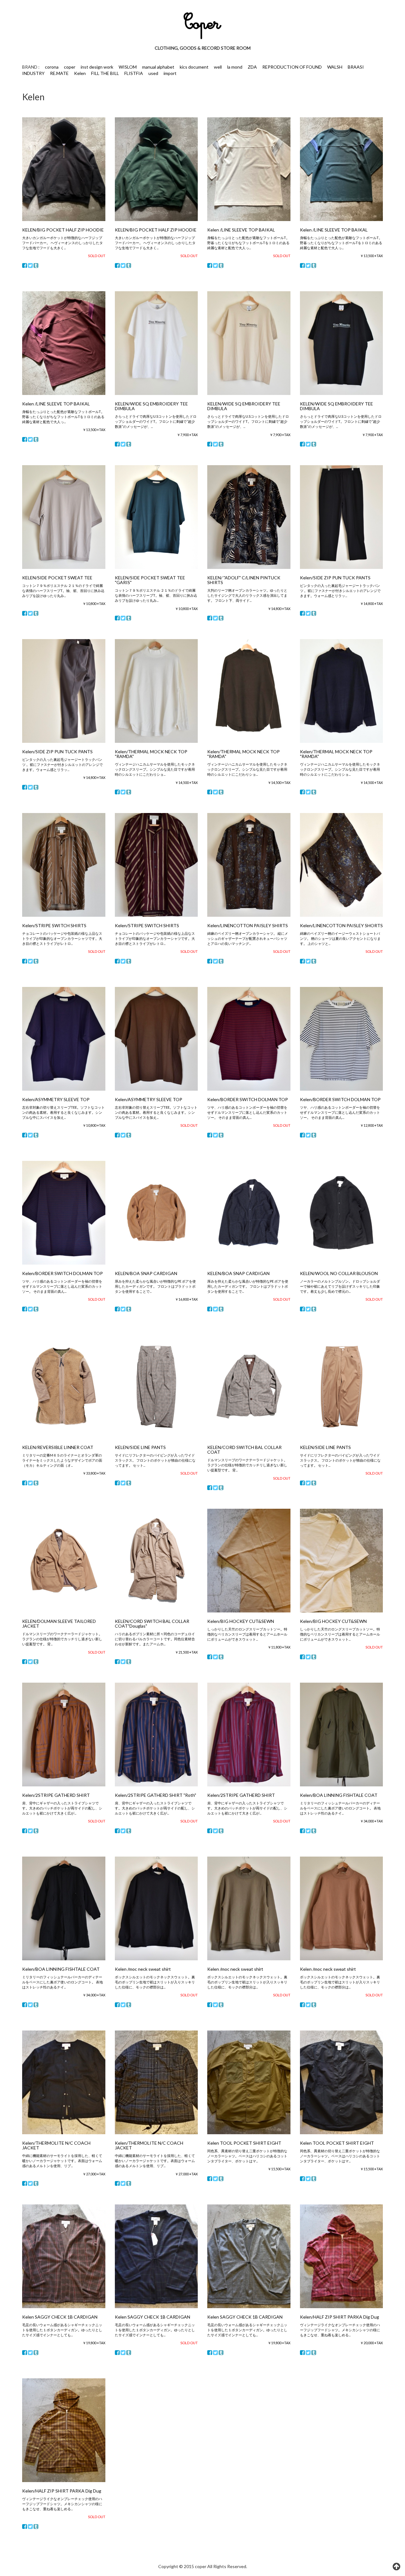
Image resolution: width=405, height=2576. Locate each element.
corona (52, 67)
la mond (235, 67)
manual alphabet (158, 67)
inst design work (97, 67)
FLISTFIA (134, 73)
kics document (194, 67)
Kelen (80, 73)
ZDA (252, 67)
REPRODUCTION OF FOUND (292, 67)
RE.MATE (59, 73)
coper (70, 67)
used (153, 73)
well (218, 67)
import (170, 73)
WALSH (335, 67)
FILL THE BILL (105, 73)
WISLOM (128, 67)
